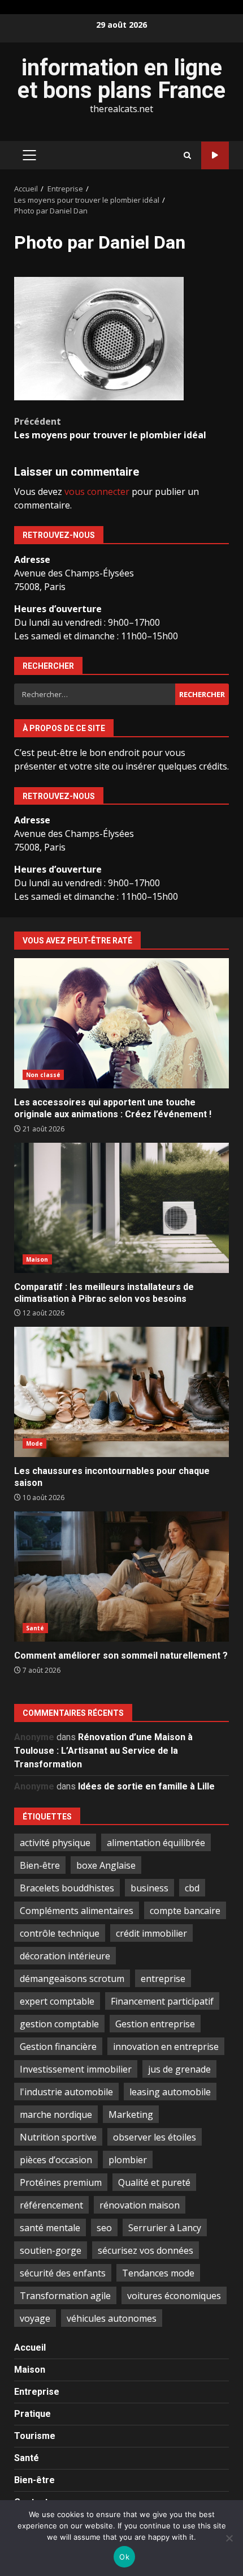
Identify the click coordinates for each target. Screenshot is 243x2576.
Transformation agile (65, 2296)
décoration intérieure (65, 1956)
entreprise (163, 1979)
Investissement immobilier (76, 2069)
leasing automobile (170, 2092)
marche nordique (56, 2114)
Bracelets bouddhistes (67, 1888)
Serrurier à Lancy (165, 2228)
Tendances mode (158, 2273)
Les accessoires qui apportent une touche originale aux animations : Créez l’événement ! (121, 1023)
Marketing (131, 2114)
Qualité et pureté (154, 2182)
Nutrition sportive (58, 2137)
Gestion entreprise (155, 2024)
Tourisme (35, 2436)
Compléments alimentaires (77, 1911)
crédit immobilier (151, 1933)
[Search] (187, 155)
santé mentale (50, 2228)
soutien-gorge (51, 2250)
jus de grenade (179, 2069)
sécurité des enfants (63, 2273)
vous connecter (97, 492)
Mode (34, 1443)
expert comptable (57, 2001)
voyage (35, 2318)
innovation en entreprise (166, 2047)
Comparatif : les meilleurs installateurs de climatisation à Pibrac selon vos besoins (121, 1208)
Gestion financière (58, 2047)
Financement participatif (162, 2001)
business (149, 1888)
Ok (124, 2557)
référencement (51, 2205)
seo (104, 2228)
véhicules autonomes (112, 2318)
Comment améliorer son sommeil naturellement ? (121, 1577)
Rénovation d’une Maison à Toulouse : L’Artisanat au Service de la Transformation (103, 1751)
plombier (128, 2160)
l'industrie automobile (66, 2092)
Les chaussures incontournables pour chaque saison (121, 1392)
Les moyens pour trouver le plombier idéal (110, 428)
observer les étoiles (155, 2137)
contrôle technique (60, 1933)
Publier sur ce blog (215, 155)
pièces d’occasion (56, 2160)
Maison (37, 1259)
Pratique (32, 2414)
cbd (192, 1888)
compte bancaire (185, 1911)
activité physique (55, 1843)
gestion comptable (59, 2024)
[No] (229, 2538)
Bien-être (40, 1865)
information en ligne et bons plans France (121, 79)
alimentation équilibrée (156, 1843)
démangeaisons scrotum (72, 1979)
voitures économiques (174, 2296)
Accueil (30, 2348)
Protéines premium (61, 2182)
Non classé (43, 1075)
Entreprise (37, 2392)
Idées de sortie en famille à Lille (146, 1786)
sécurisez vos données (146, 2250)
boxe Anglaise (106, 1865)
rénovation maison (140, 2205)
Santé (35, 1628)
